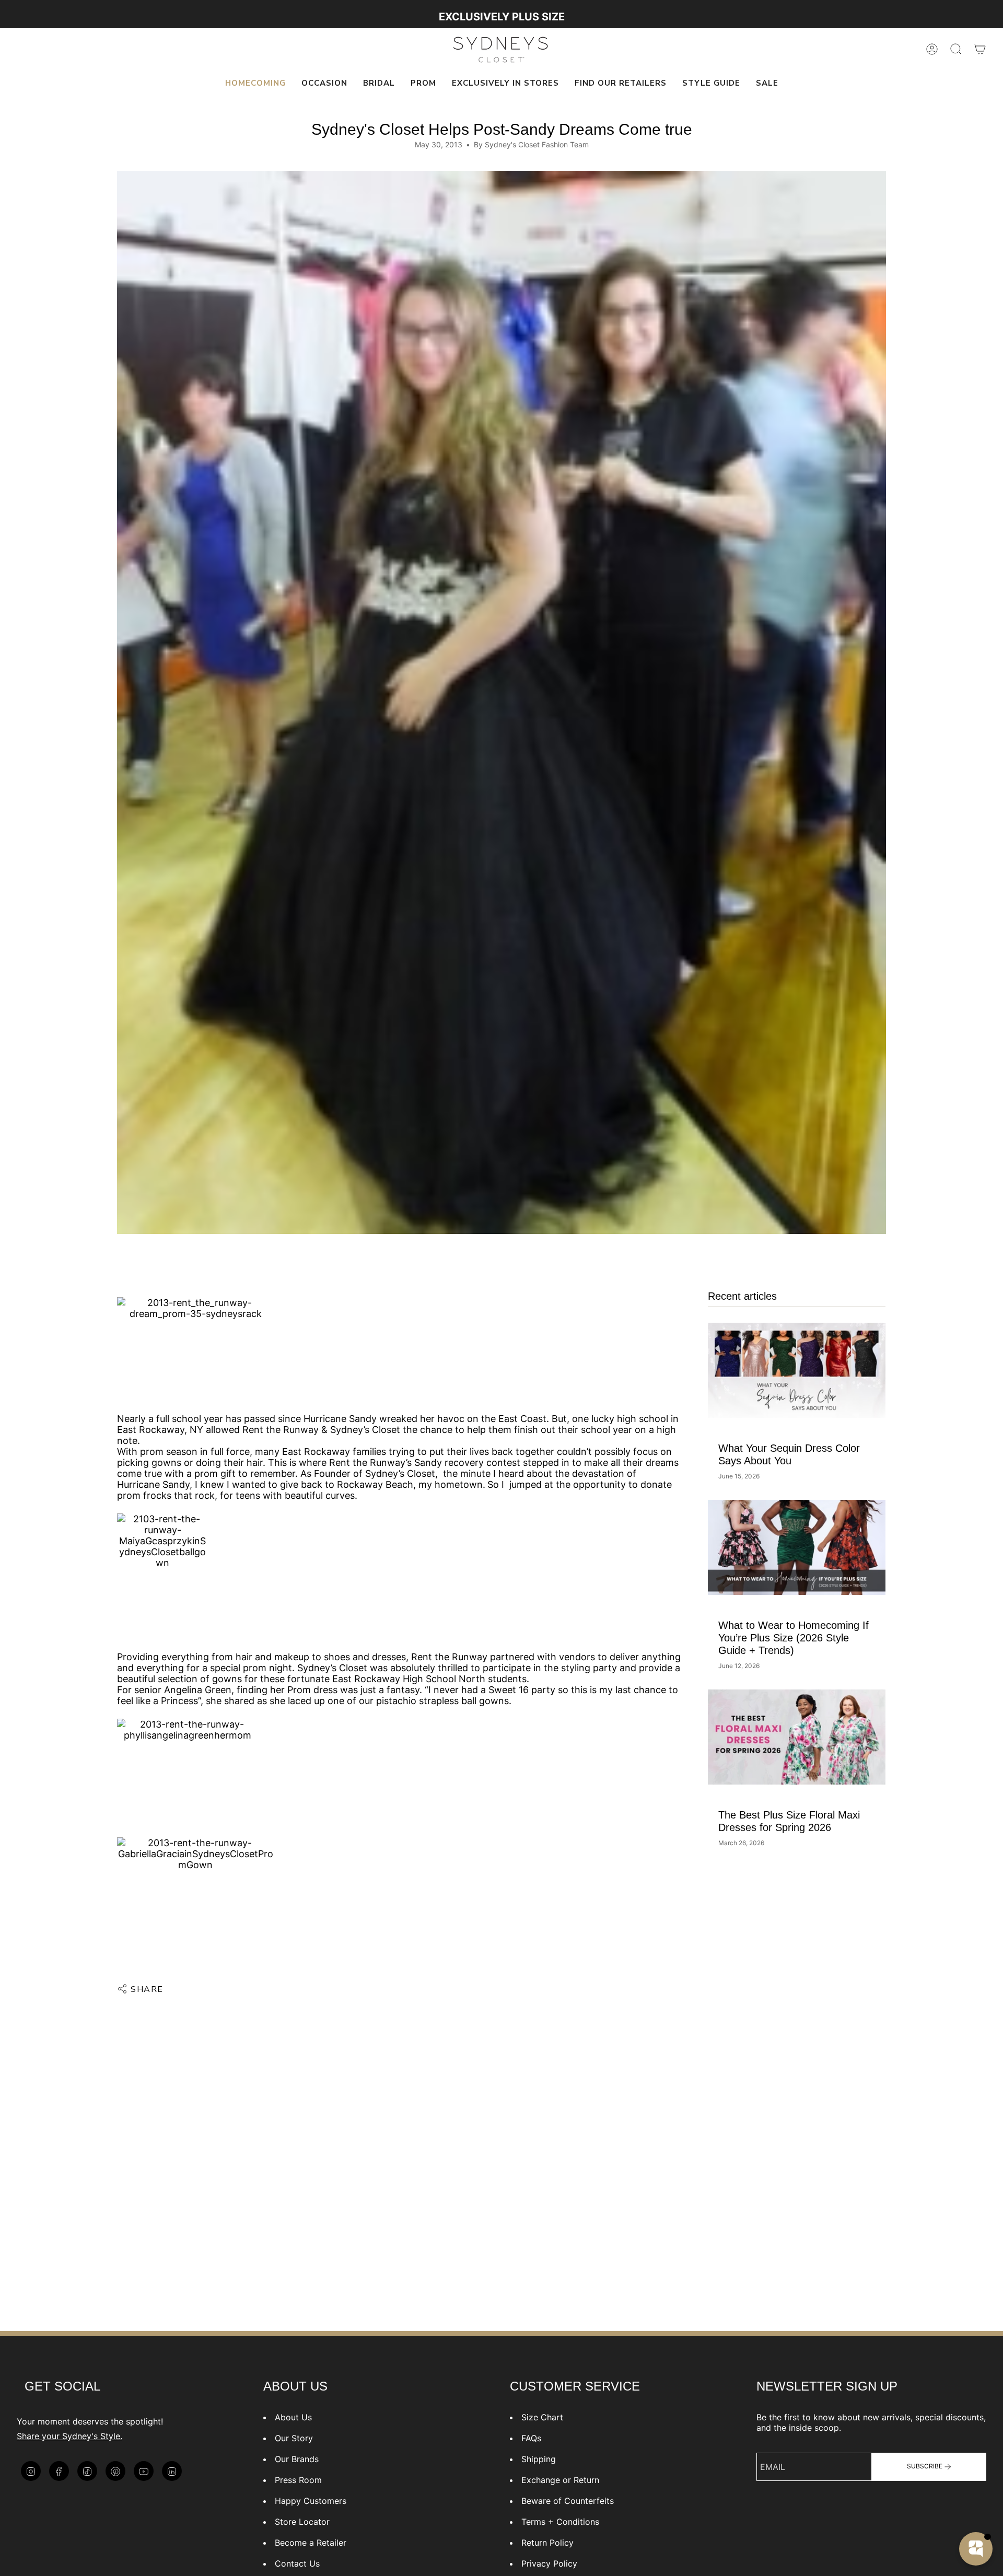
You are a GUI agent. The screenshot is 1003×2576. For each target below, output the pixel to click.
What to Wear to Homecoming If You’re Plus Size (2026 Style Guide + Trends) (794, 1638)
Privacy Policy (549, 2563)
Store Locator (302, 2522)
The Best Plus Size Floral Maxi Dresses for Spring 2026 (789, 1821)
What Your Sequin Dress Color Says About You (789, 1454)
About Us (293, 2417)
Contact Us (297, 2563)
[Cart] (980, 49)
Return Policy (547, 2543)
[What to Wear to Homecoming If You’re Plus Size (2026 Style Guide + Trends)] (797, 1547)
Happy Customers (311, 2501)
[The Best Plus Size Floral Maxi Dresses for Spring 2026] (797, 1737)
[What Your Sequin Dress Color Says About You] (797, 1370)
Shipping (539, 2459)
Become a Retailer (311, 2543)
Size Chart (542, 2417)
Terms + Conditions (560, 2522)
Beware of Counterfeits (568, 2501)
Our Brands (297, 2459)
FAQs (531, 2438)
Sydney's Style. (92, 2436)
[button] (324, 84)
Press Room (298, 2480)
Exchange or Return (560, 2480)
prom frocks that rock (166, 1495)
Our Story (294, 2438)
